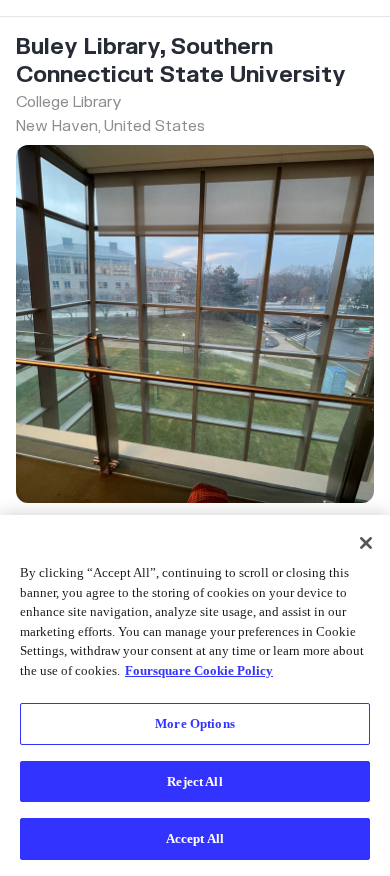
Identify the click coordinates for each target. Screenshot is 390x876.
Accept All (195, 838)
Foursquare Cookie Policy (199, 670)
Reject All (194, 781)
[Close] (366, 543)
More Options (195, 723)
